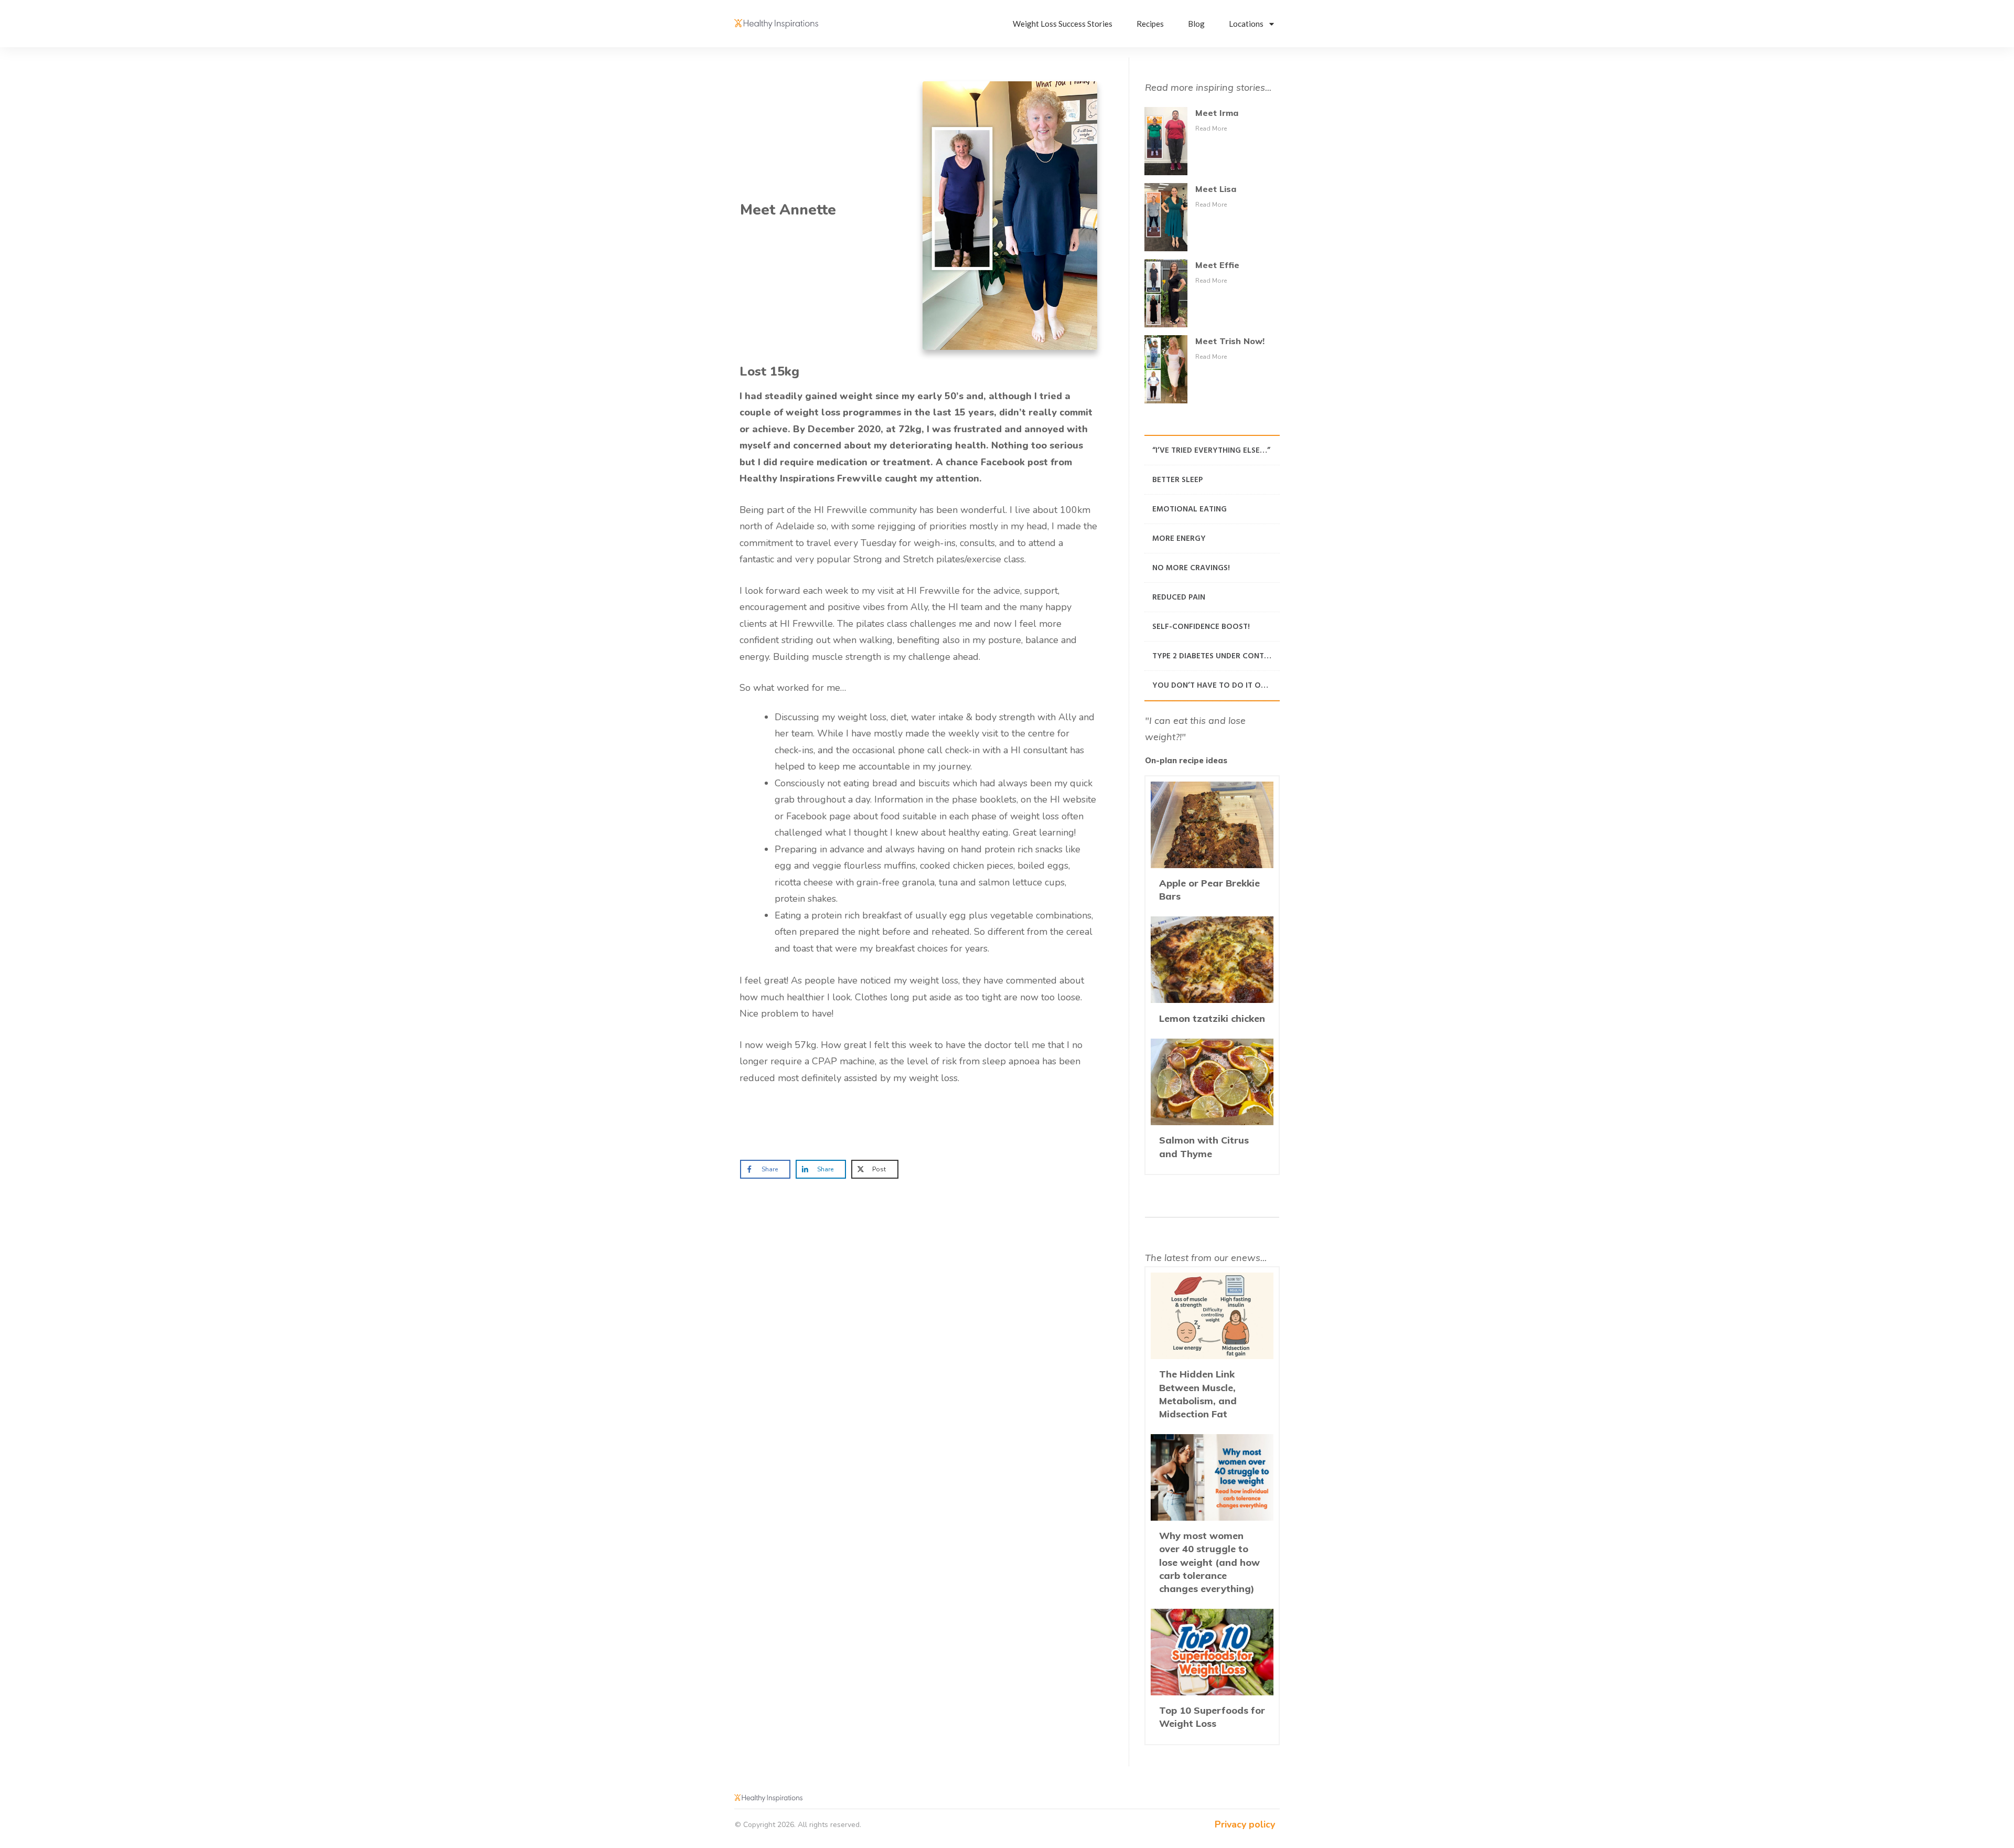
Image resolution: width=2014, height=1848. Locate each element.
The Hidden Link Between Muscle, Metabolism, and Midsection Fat (1212, 1351)
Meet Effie (1217, 265)
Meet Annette (788, 210)
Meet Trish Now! (1230, 341)
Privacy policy (1245, 1824)
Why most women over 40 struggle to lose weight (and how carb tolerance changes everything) (1212, 1519)
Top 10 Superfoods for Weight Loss (1212, 1674)
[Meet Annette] (1010, 216)
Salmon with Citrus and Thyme (1212, 1103)
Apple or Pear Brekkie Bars (1212, 846)
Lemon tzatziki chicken (1212, 975)
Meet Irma (1217, 113)
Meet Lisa (1216, 189)
